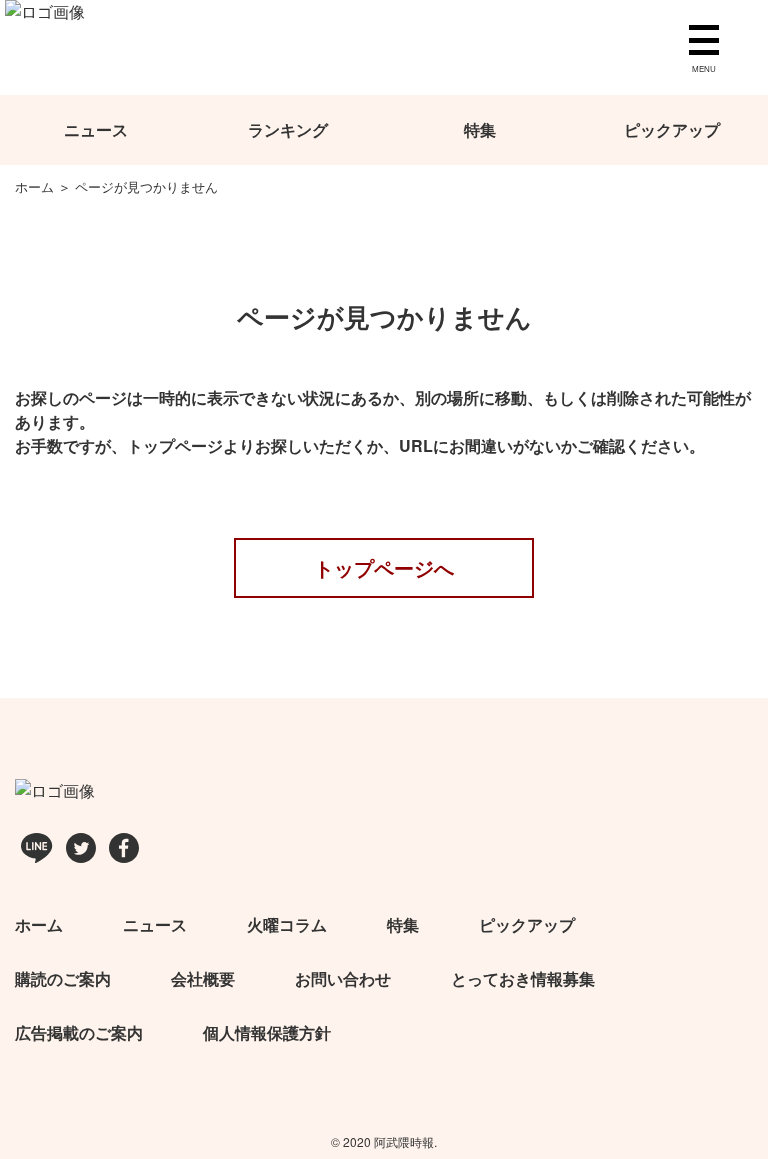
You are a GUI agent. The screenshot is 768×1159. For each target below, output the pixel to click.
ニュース (96, 129)
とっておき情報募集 (523, 978)
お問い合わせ (343, 978)
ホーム (39, 924)
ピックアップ (672, 129)
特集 (480, 129)
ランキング (288, 129)
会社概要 (203, 978)
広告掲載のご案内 (79, 1032)
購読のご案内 (63, 978)
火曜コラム (287, 924)
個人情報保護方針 (267, 1032)
